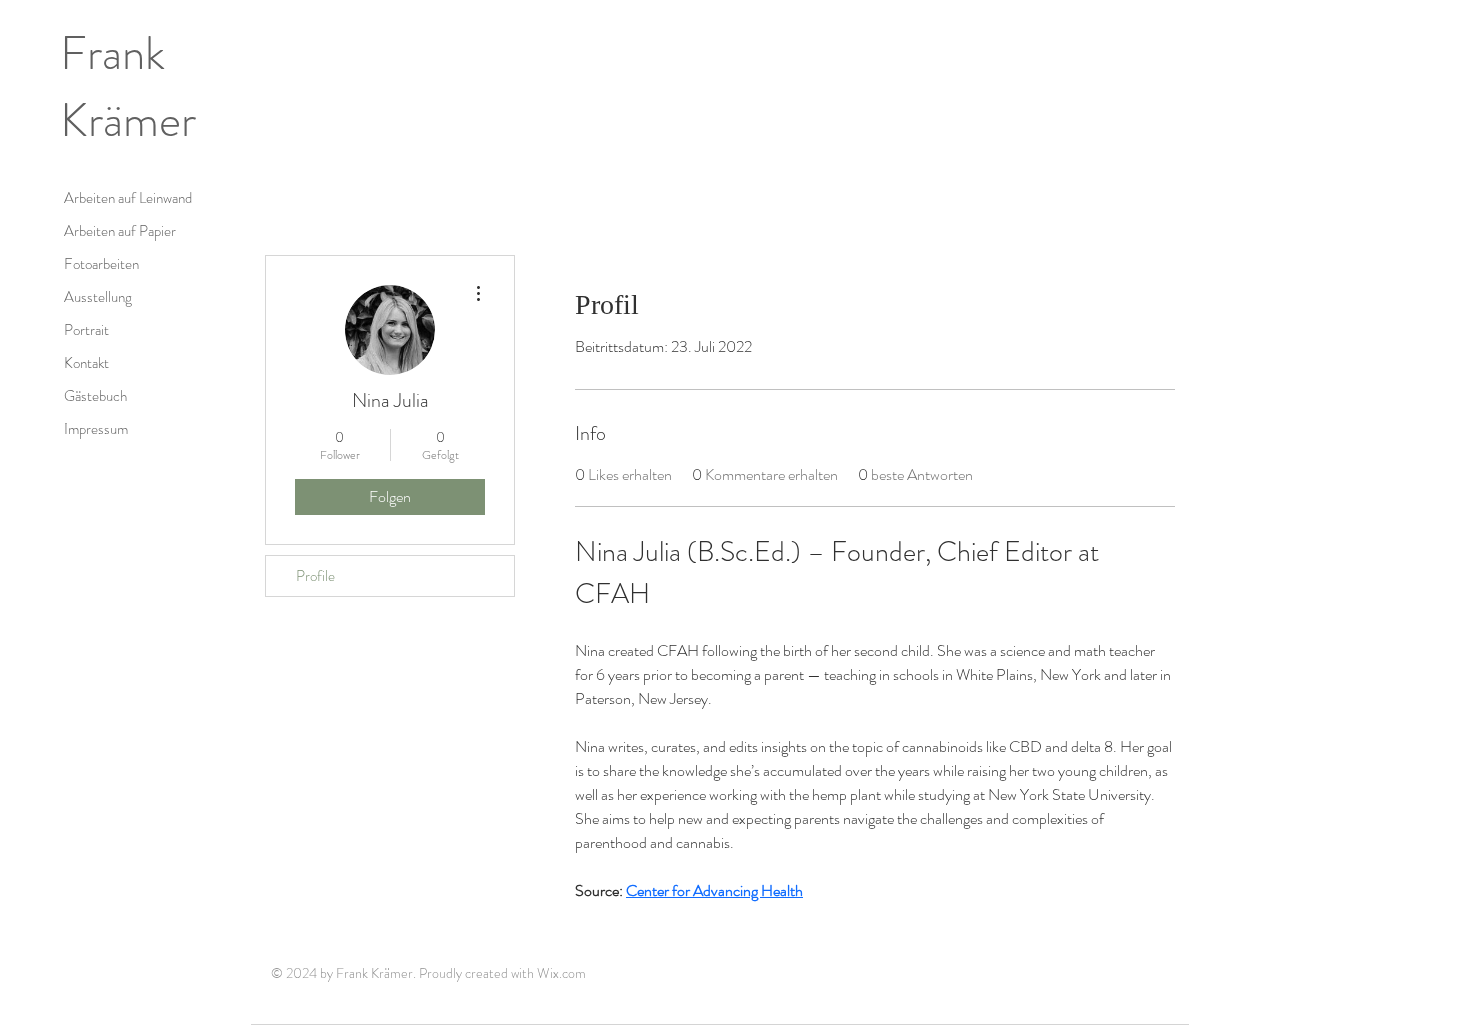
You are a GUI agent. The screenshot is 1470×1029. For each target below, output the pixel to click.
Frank (112, 53)
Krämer (128, 120)
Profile (315, 576)
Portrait (86, 330)
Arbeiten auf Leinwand (128, 198)
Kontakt (86, 363)
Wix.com (561, 973)
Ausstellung (98, 297)
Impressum (96, 429)
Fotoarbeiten (101, 264)
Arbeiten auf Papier (120, 231)
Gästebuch (95, 396)
